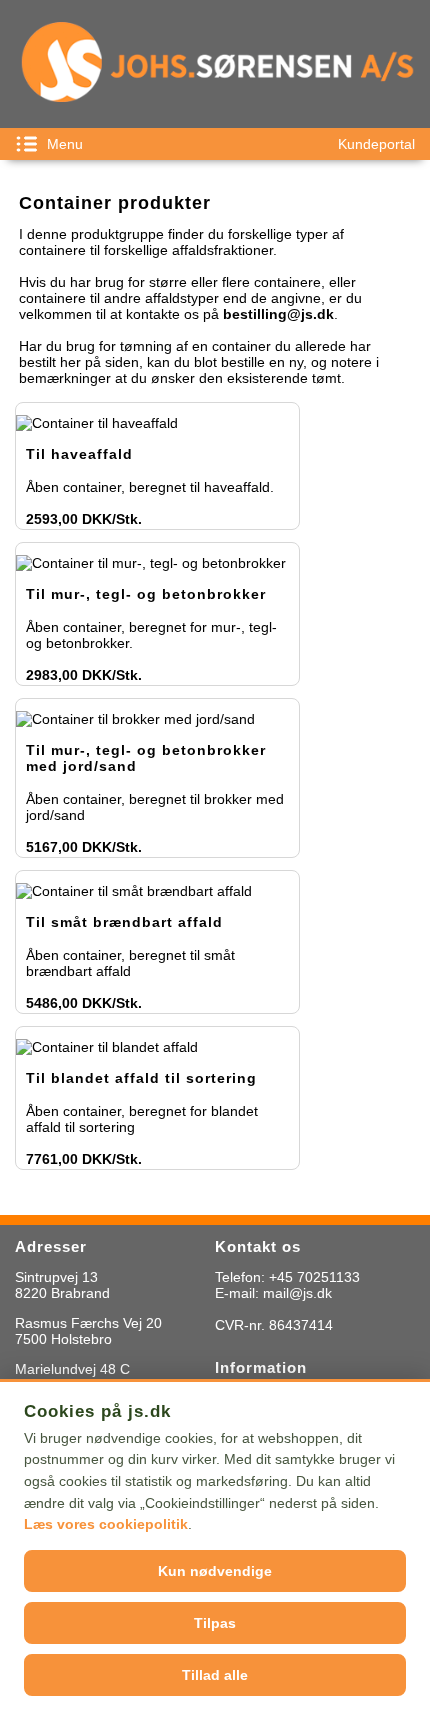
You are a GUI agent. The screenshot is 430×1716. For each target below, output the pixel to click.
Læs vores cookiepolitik (106, 1524)
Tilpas (215, 1623)
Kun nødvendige (215, 1571)
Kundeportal (376, 144)
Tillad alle (215, 1675)
